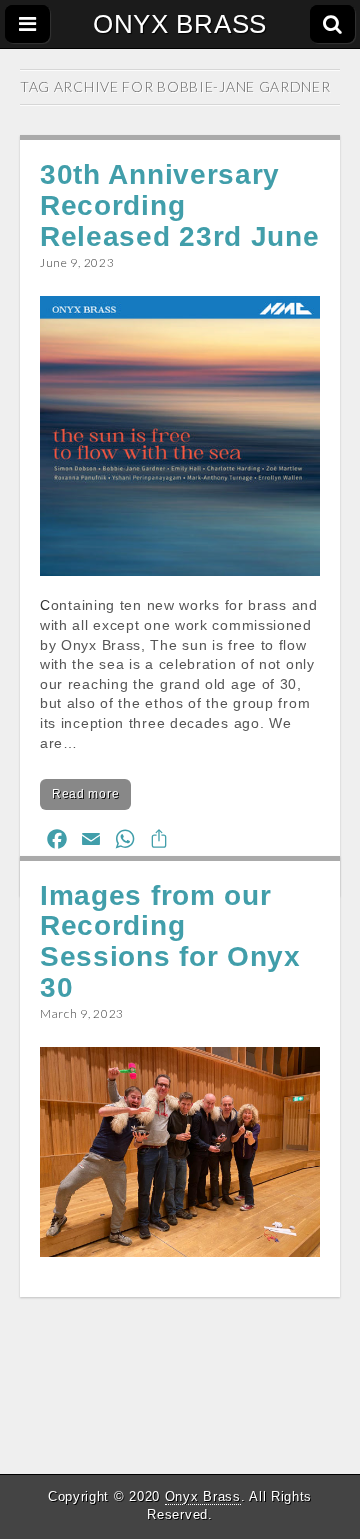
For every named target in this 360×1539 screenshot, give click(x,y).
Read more (85, 794)
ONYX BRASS (180, 24)
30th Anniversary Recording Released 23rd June (180, 205)
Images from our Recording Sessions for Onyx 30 (170, 941)
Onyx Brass (203, 1496)
